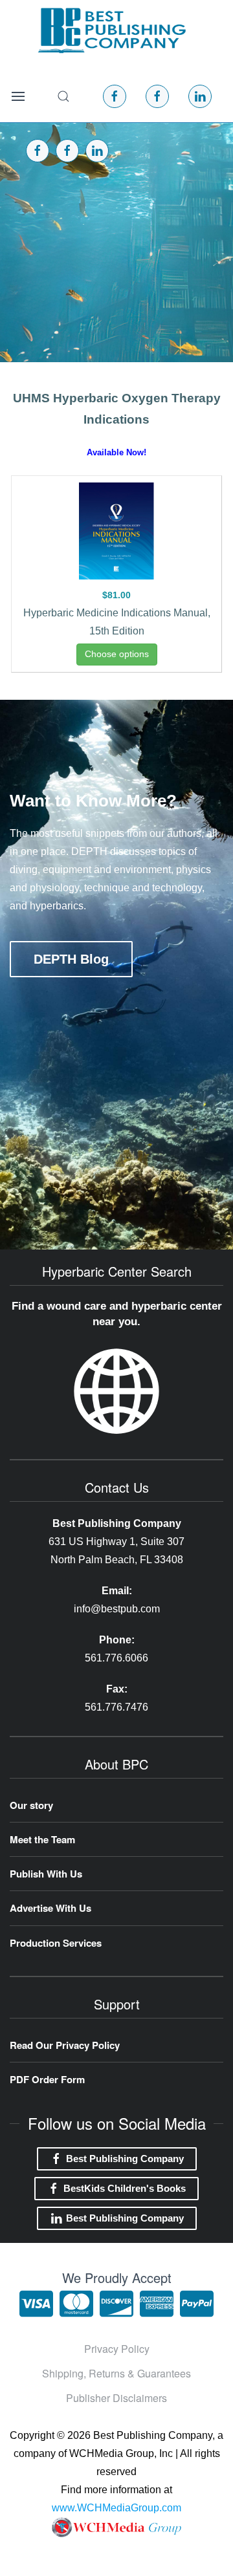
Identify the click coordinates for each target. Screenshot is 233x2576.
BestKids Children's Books (125, 2188)
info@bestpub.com (117, 1609)
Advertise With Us (50, 1908)
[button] (18, 96)
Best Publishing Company (125, 2159)
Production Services (56, 1943)
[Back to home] (112, 30)
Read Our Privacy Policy (65, 2045)
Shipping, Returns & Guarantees (116, 2373)
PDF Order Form (47, 2079)
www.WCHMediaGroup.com (116, 2508)
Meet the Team (42, 1839)
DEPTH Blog (71, 959)
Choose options (117, 654)
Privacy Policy (117, 2349)
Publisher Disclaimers (116, 2398)
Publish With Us (46, 1874)
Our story (31, 1805)
